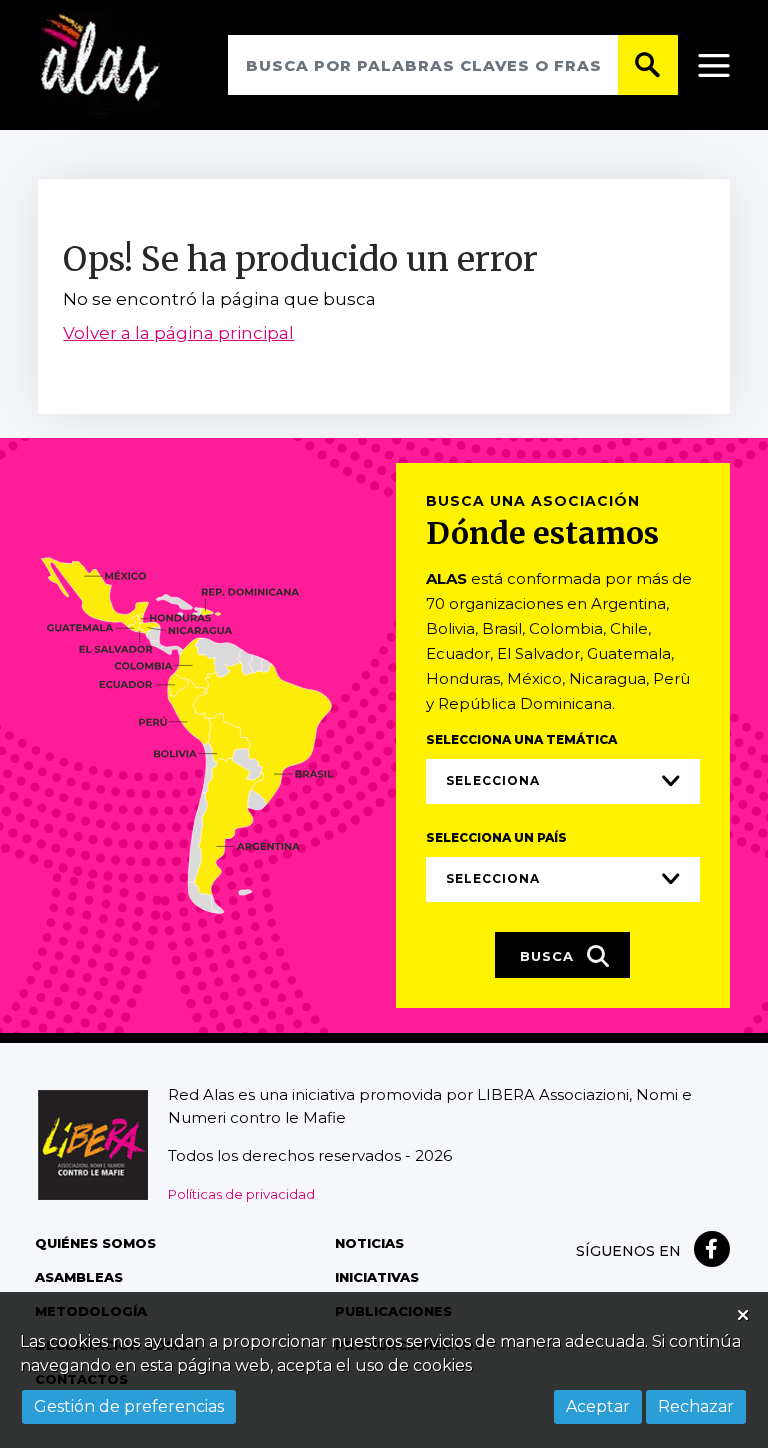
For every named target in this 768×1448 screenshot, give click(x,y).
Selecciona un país (496, 837)
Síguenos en (628, 1251)
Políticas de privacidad (241, 1194)
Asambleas (79, 1277)
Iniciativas (377, 1277)
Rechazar (696, 1406)
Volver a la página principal (178, 333)
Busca (549, 956)
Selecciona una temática (521, 739)
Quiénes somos (95, 1243)
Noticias (369, 1243)
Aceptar (598, 1406)
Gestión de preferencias (129, 1406)
